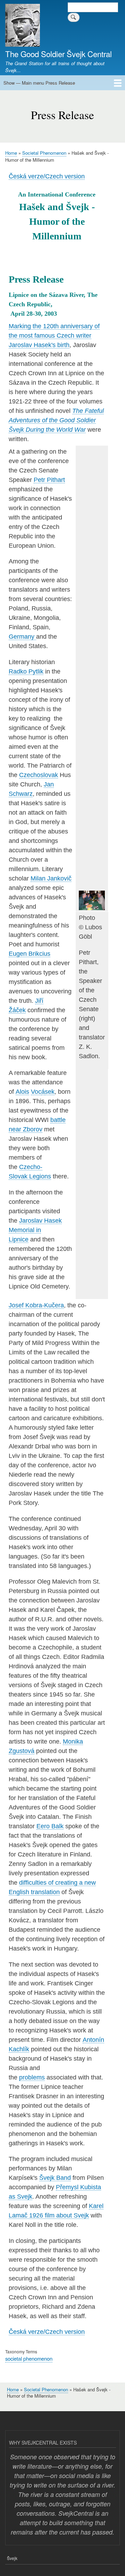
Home (11, 153)
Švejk (12, 2558)
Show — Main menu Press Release (39, 83)
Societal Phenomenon (44, 153)
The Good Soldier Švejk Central (59, 54)
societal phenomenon (29, 2358)
